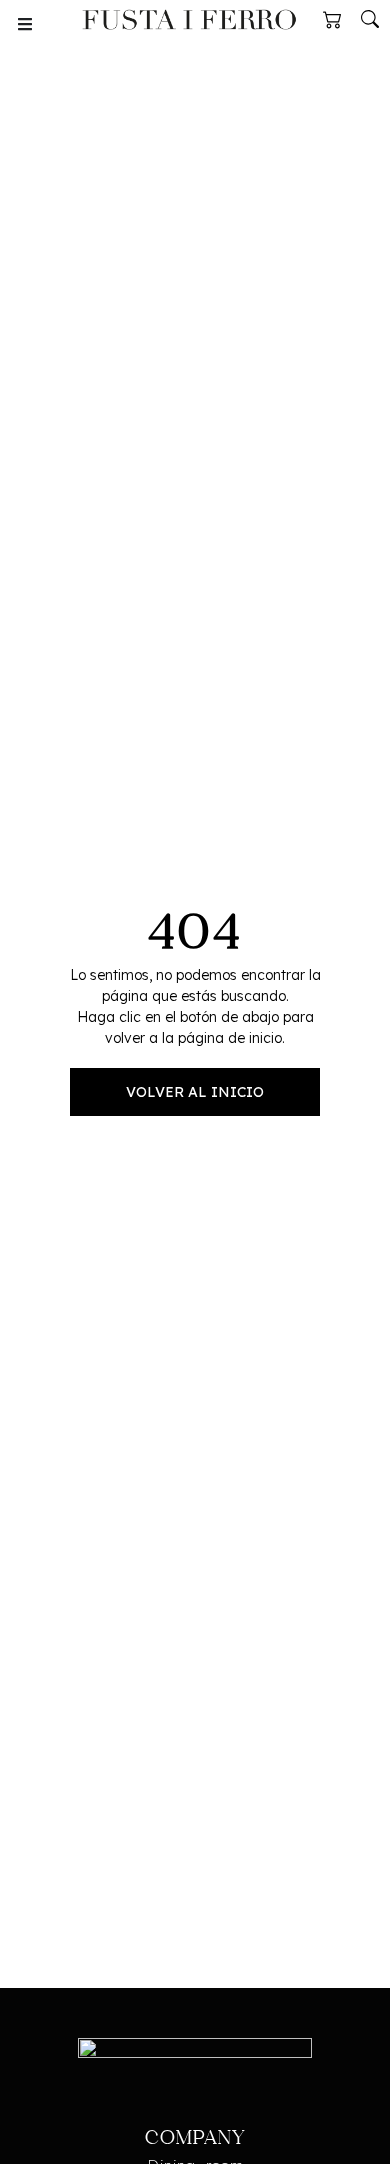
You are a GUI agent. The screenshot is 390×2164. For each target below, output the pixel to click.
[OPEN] (25, 24)
